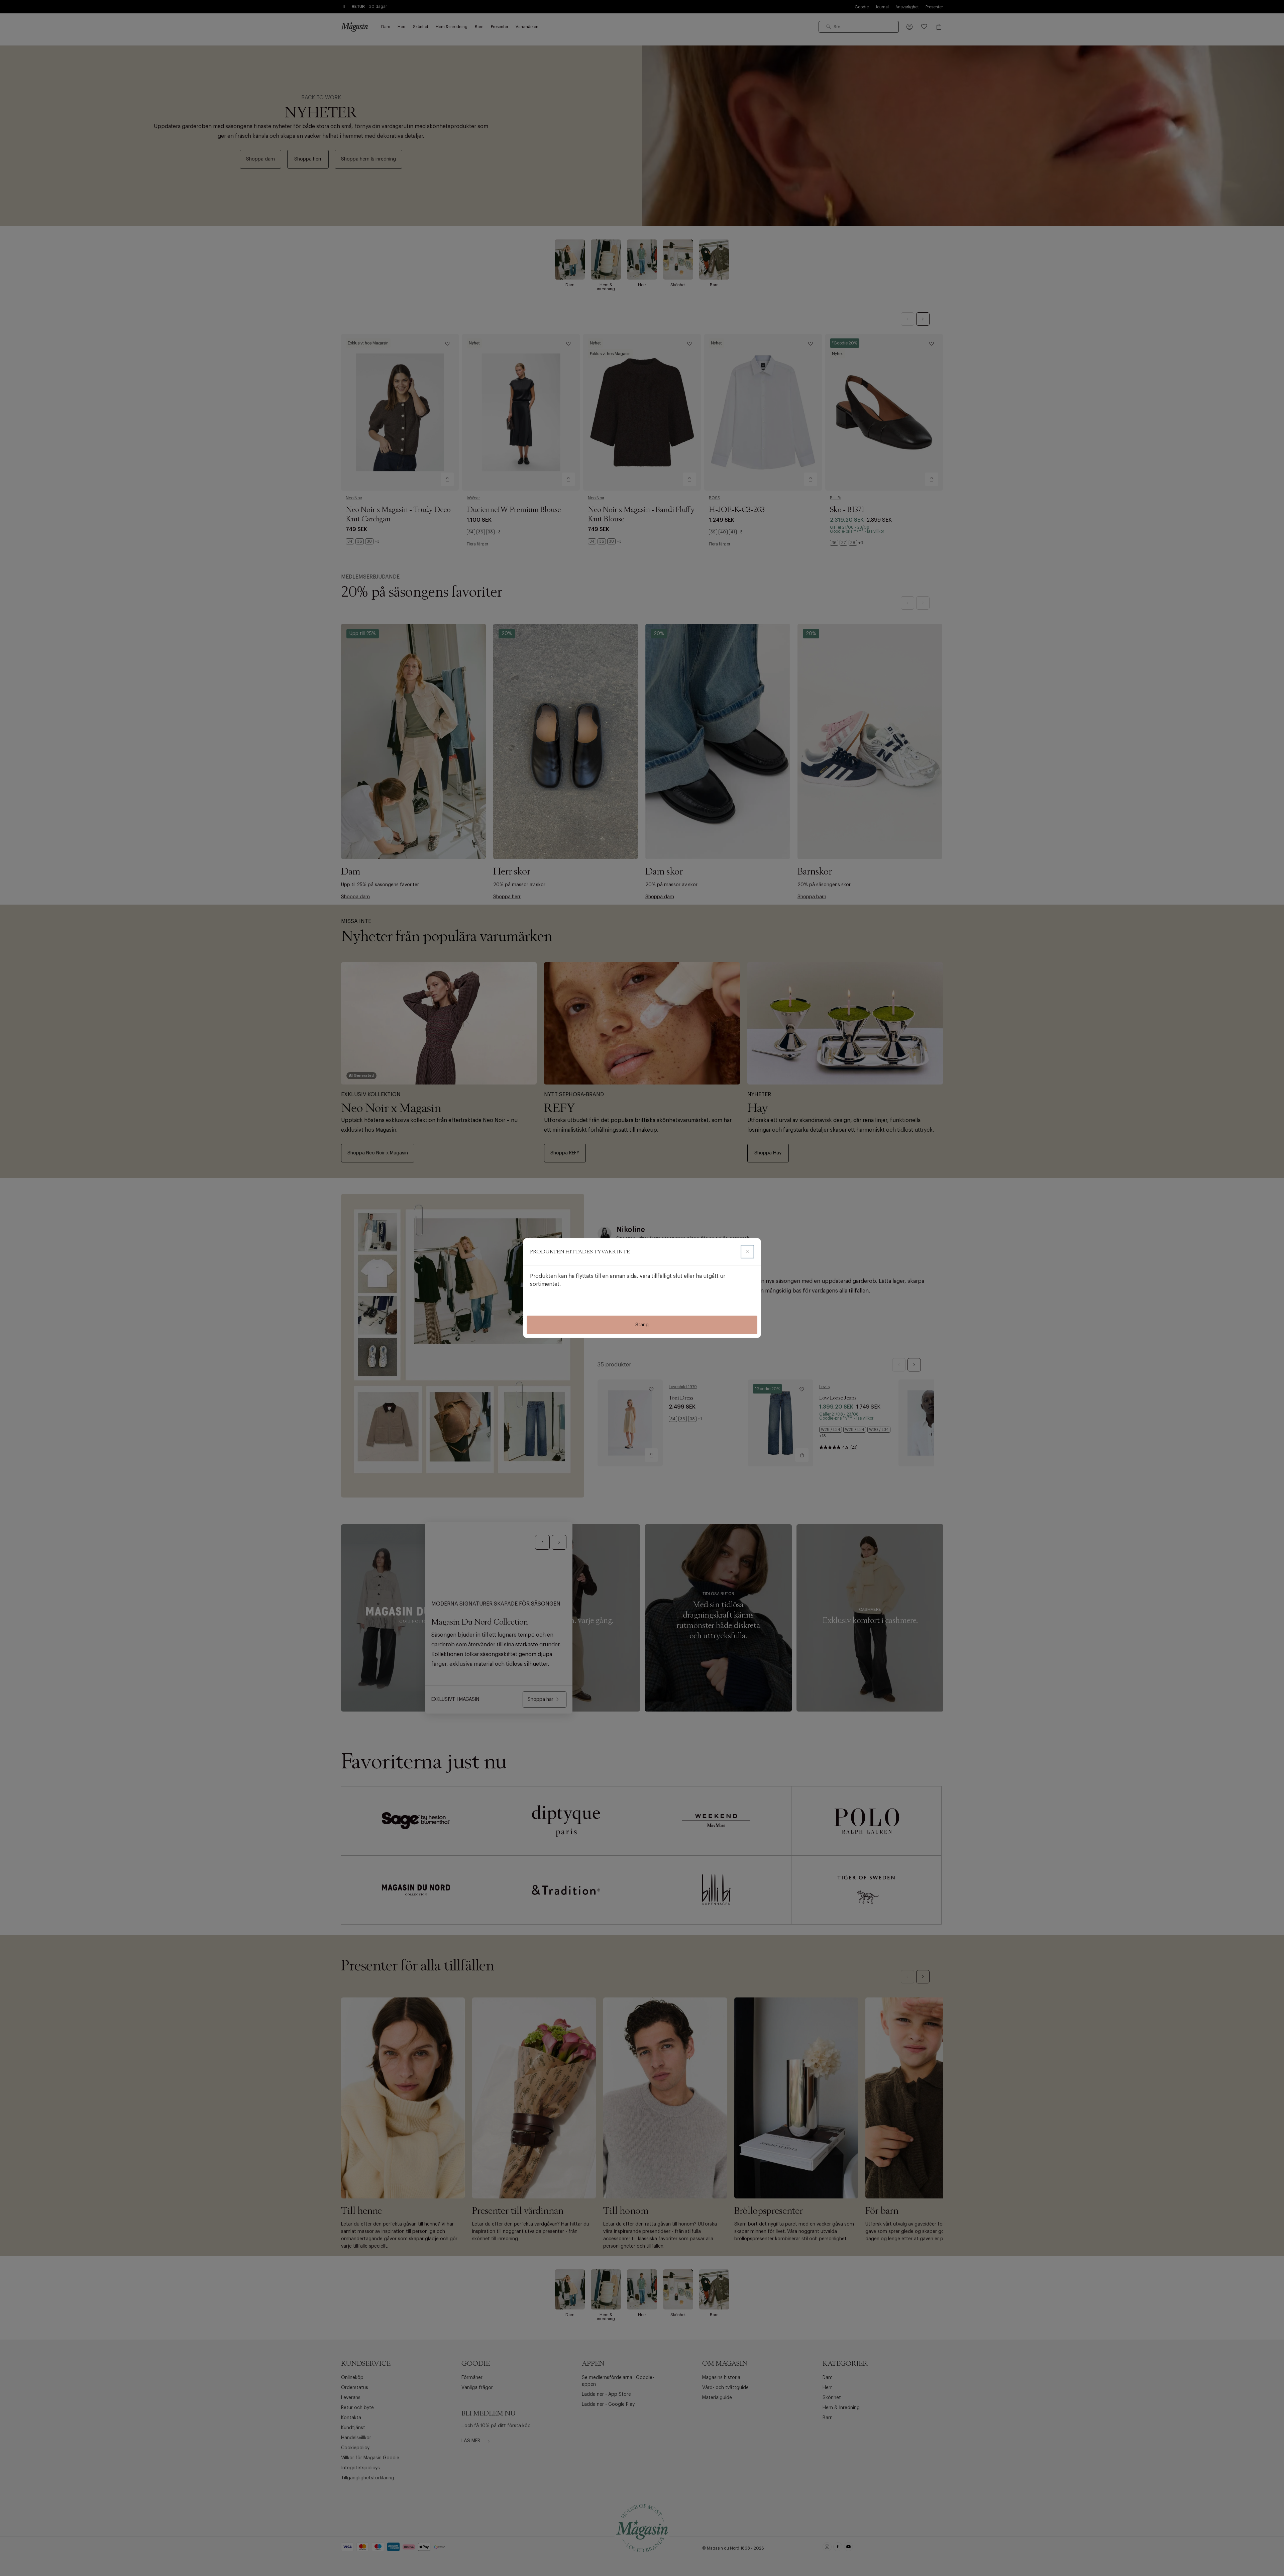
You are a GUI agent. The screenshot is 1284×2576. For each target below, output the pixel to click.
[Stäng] (747, 1252)
